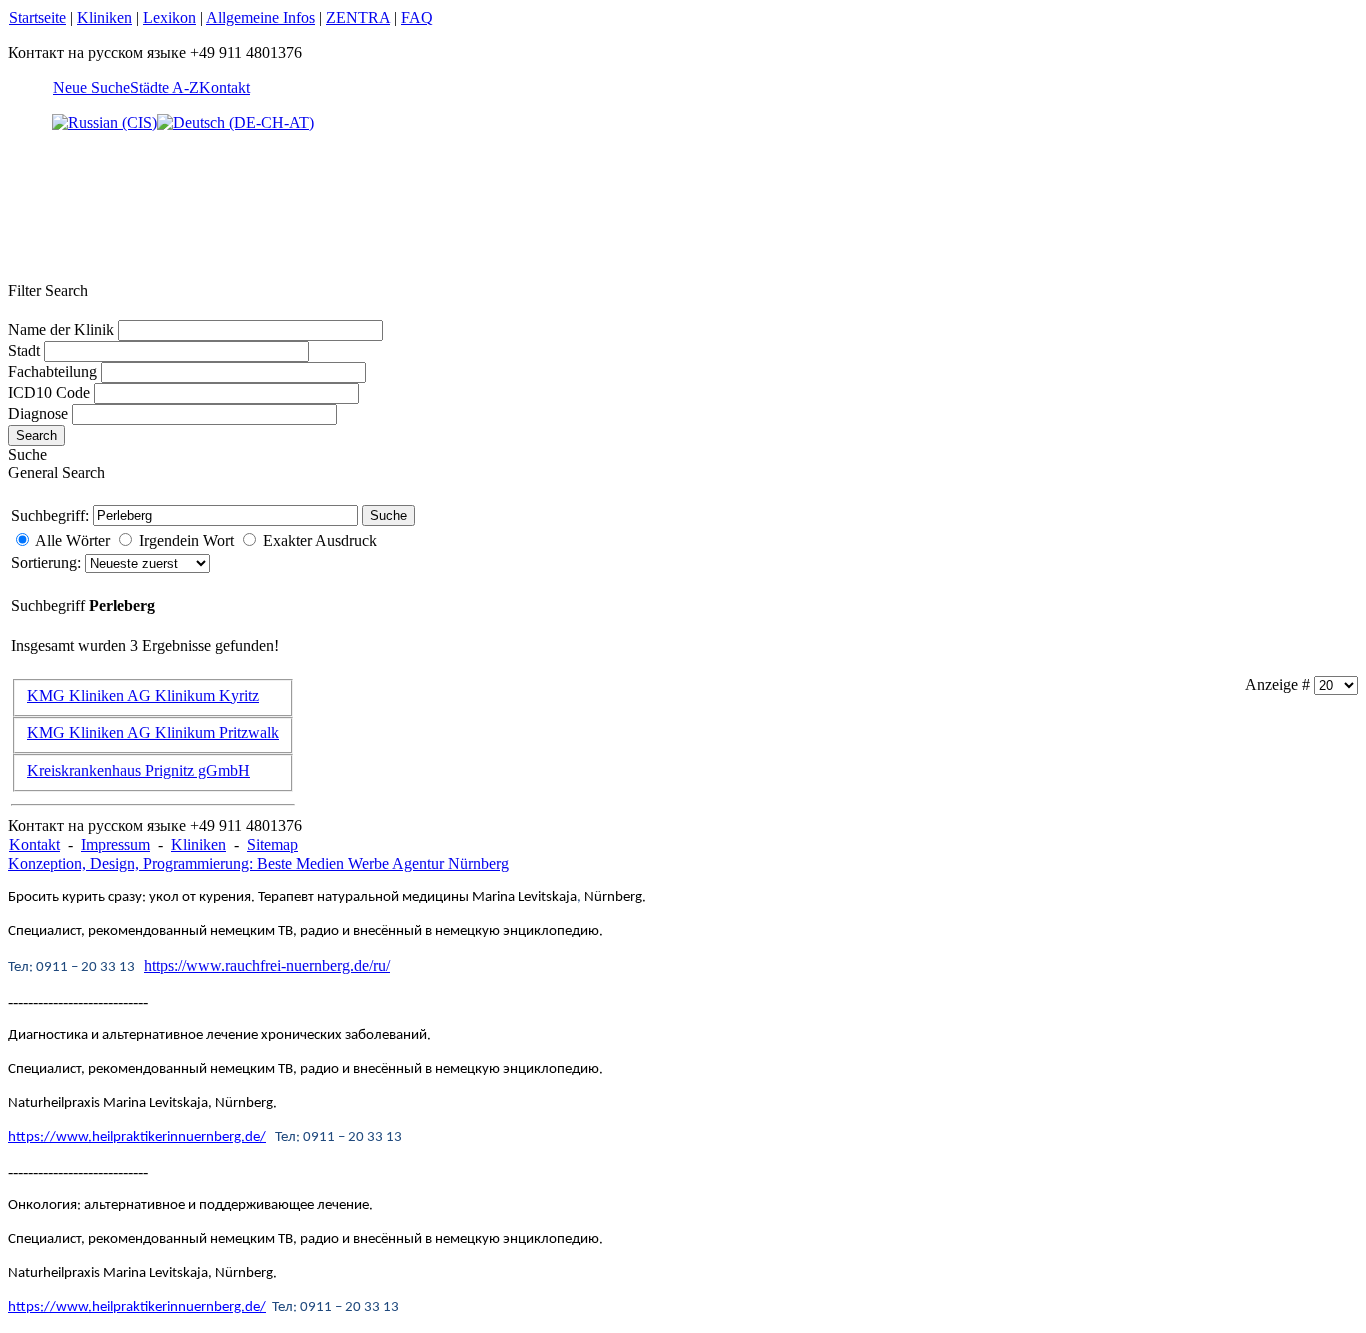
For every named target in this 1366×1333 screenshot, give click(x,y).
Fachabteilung (52, 371)
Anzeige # (1279, 684)
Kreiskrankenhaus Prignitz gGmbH (138, 770)
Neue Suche (91, 87)
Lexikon (169, 17)
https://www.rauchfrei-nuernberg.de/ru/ (267, 965)
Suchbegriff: (50, 515)
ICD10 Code (49, 392)
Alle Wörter (72, 540)
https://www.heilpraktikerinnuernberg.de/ (137, 1137)
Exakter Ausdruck (320, 540)
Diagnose (38, 413)
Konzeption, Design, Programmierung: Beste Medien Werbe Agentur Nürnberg (258, 863)
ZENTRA (358, 17)
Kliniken (104, 17)
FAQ (417, 17)
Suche (388, 515)
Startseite (37, 17)
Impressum (115, 844)
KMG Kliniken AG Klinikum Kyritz (143, 695)
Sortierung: (48, 562)
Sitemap (272, 844)
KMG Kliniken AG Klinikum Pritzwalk (153, 732)
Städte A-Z (164, 87)
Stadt (24, 350)
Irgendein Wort (186, 540)
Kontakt (224, 87)
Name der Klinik (61, 329)
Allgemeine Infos (260, 17)
